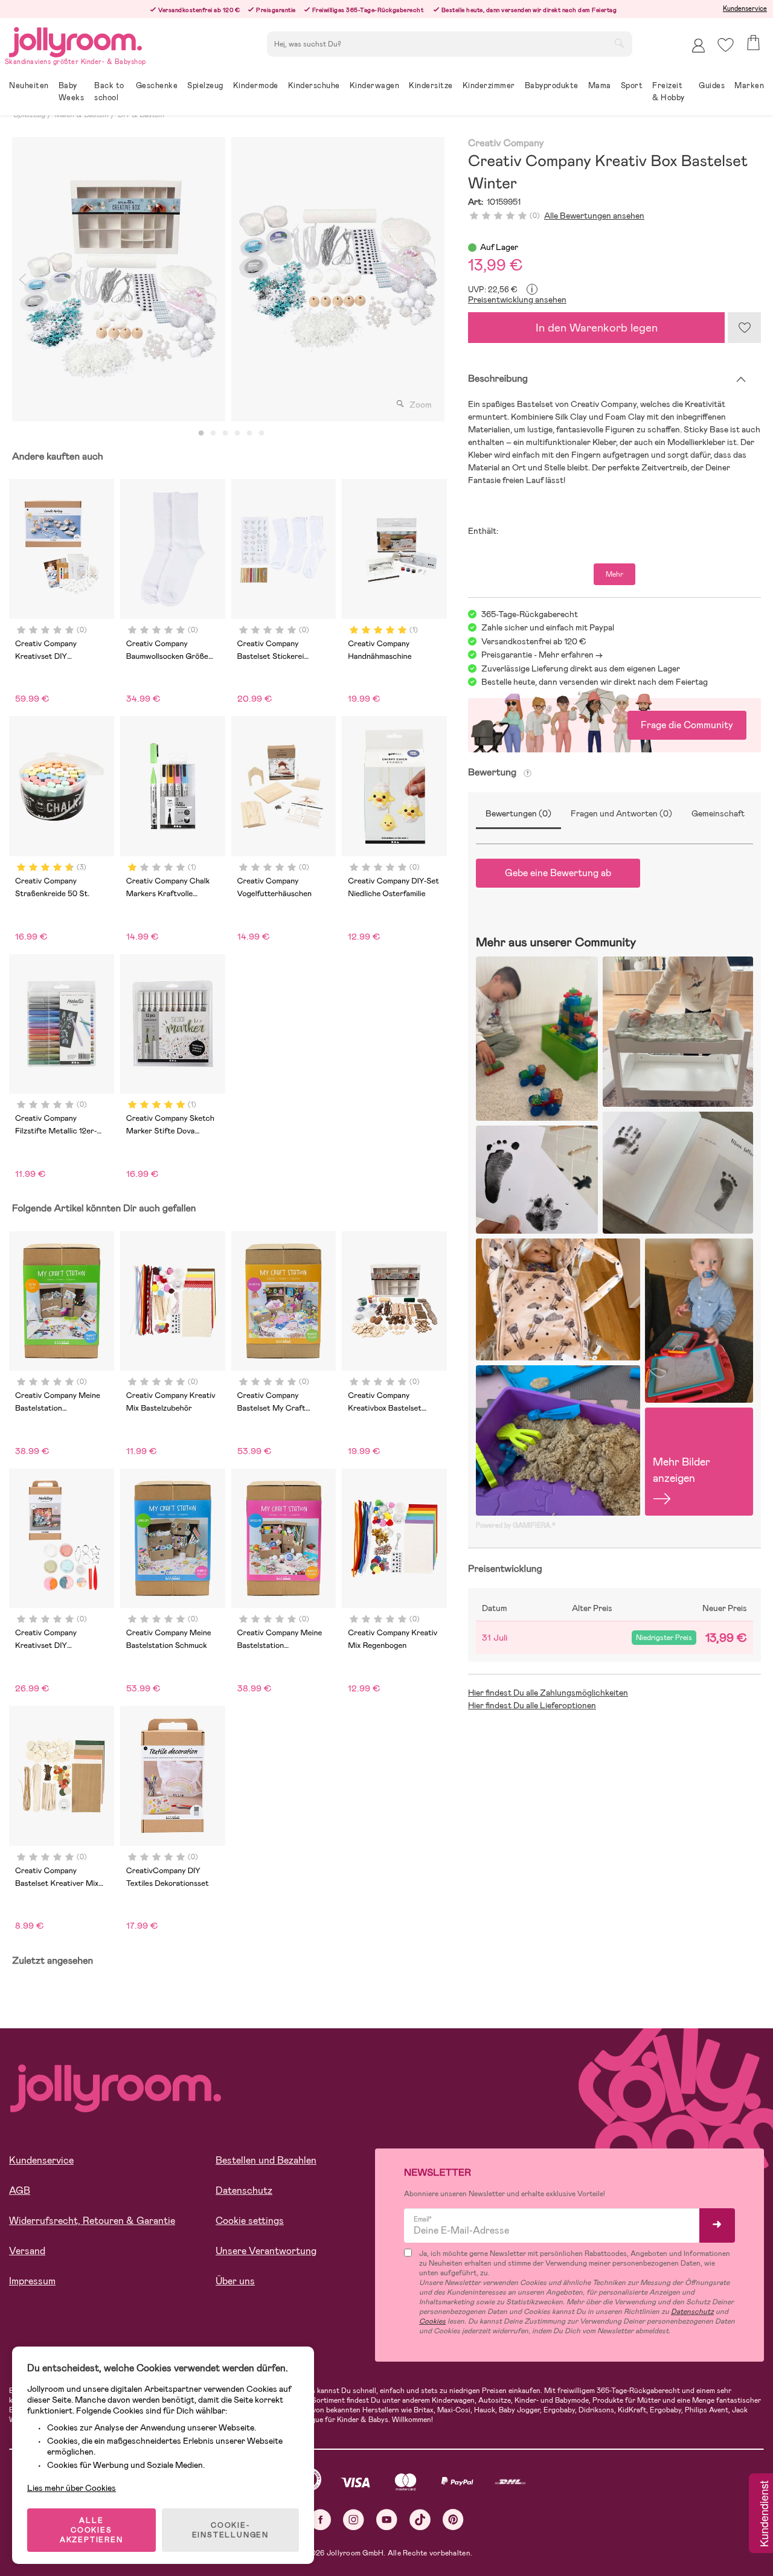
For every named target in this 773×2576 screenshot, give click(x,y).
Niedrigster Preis (664, 1638)
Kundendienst (763, 2514)
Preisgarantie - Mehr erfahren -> (542, 655)
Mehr (614, 574)
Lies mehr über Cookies (72, 2488)
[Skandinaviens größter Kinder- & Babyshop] (75, 40)
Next (434, 279)
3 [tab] (225, 434)
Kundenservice (745, 8)
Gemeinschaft (718, 813)
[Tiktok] (420, 2520)
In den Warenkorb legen (597, 328)
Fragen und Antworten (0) (621, 813)
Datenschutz (244, 2190)
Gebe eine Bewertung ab (558, 873)
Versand (27, 2251)
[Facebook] (320, 2520)
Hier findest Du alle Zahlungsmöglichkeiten (548, 1693)
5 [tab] (249, 434)
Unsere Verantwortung (266, 2251)
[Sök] (619, 43)
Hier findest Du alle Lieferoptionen (532, 1705)
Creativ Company (506, 143)
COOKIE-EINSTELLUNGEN (230, 2530)
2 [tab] (213, 434)
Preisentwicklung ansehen (517, 300)
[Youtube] (387, 2520)
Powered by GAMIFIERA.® (516, 1525)
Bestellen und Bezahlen (266, 2160)
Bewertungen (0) (518, 813)
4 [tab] (237, 434)
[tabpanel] (119, 279)
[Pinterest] (453, 2520)
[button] (726, 45)
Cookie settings (250, 2221)
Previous (22, 279)
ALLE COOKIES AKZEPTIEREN (91, 2530)
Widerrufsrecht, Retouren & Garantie (92, 2221)
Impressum (32, 2281)
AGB (20, 2190)
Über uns (235, 2281)
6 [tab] (261, 434)
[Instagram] (354, 2520)
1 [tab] (201, 434)
